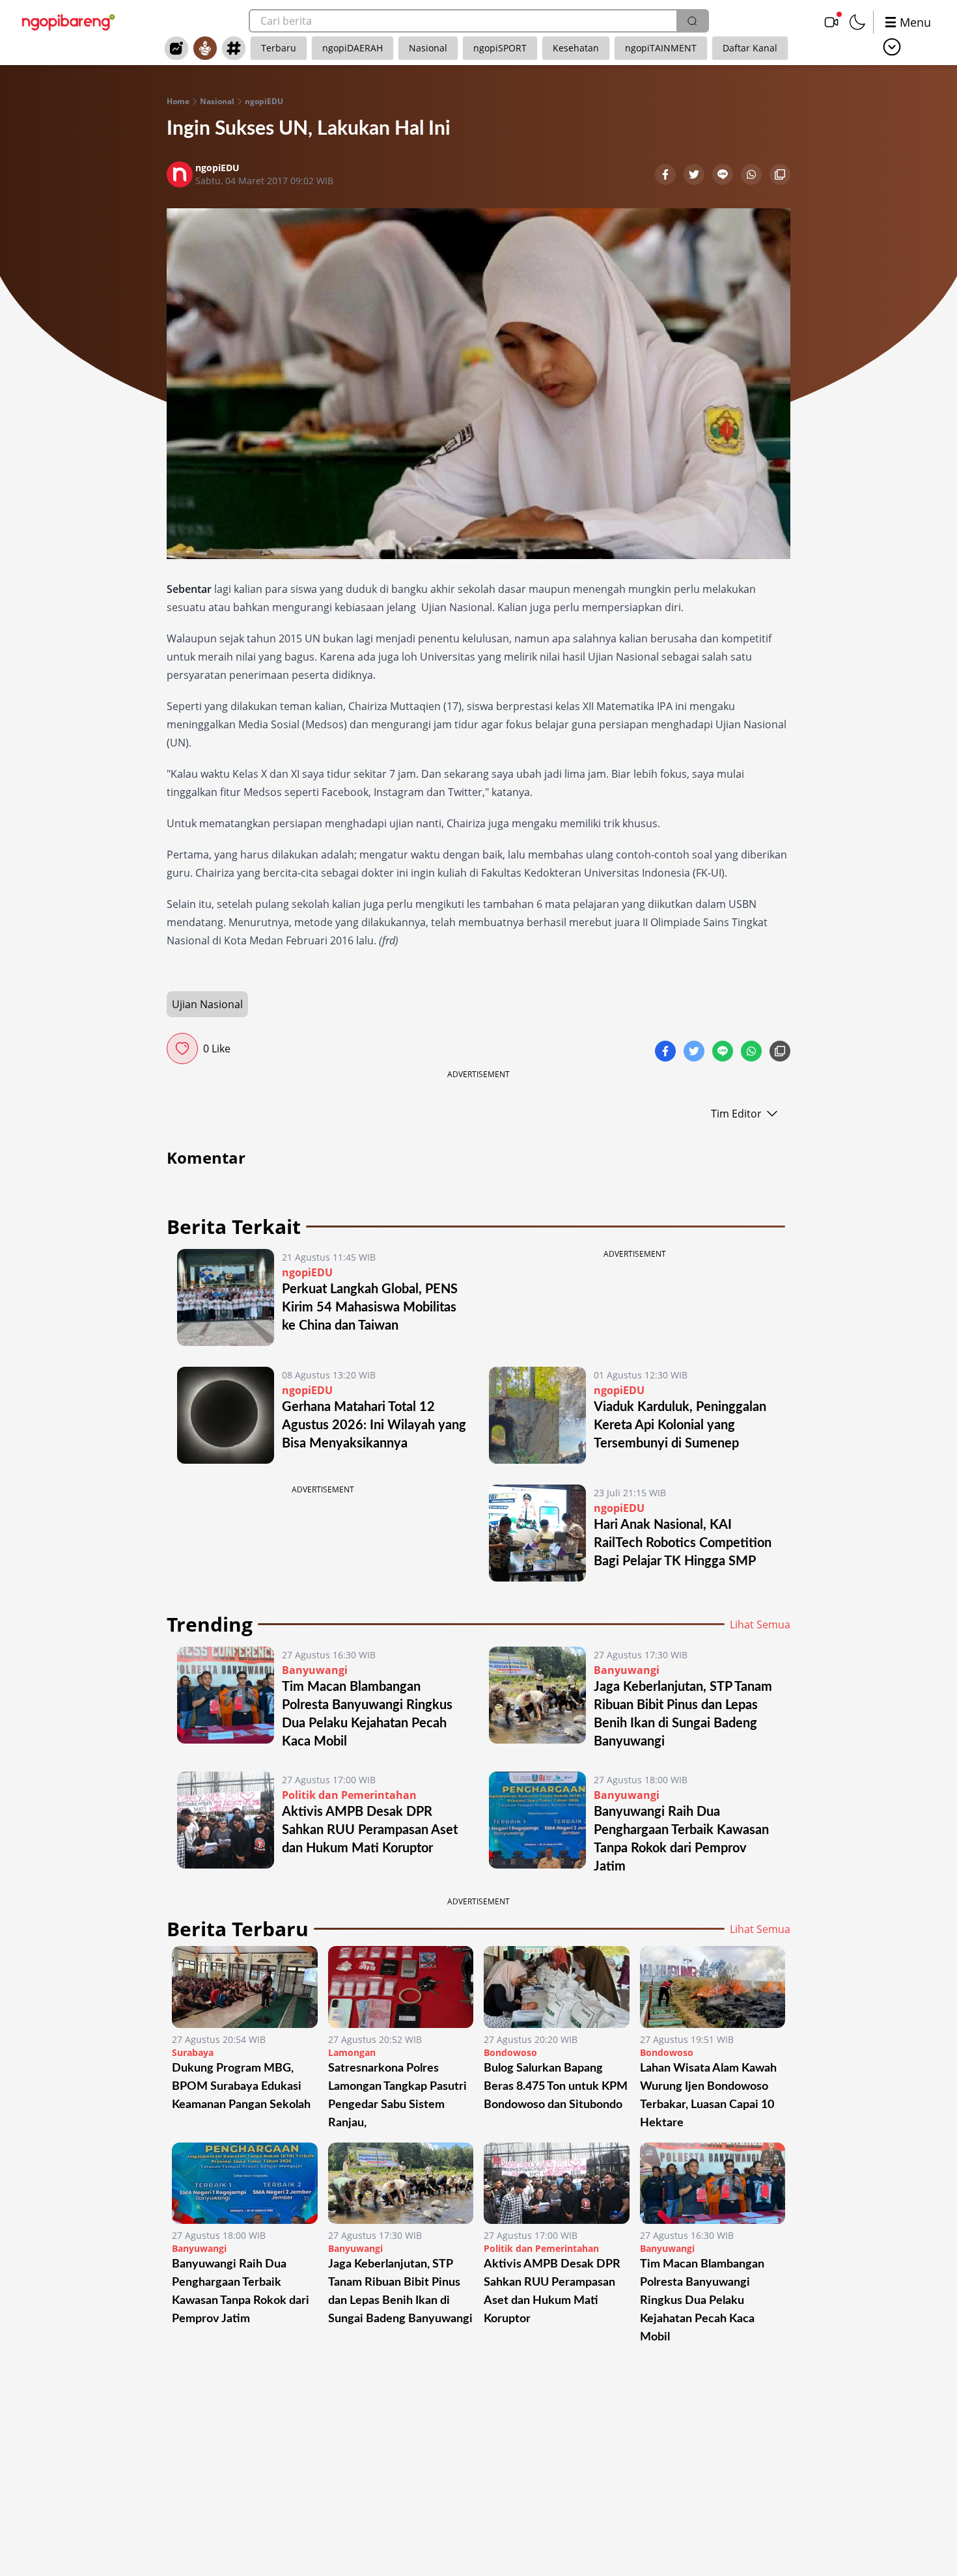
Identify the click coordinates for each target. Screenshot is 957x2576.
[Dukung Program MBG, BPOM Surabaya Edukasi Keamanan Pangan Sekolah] (245, 1987)
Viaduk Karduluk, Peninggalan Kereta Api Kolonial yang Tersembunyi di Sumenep (680, 1425)
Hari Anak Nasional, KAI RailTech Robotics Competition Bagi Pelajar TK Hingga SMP (683, 1543)
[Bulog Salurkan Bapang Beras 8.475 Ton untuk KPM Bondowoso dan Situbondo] (557, 1987)
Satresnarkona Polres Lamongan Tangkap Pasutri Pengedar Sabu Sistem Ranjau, (397, 2096)
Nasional (428, 48)
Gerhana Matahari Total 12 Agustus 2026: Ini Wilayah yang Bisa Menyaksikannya (374, 1425)
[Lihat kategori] (892, 47)
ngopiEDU (264, 102)
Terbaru (279, 48)
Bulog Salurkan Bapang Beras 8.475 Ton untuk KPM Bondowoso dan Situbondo (556, 2087)
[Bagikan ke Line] (724, 176)
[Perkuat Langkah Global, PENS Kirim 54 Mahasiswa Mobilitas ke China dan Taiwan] (226, 1297)
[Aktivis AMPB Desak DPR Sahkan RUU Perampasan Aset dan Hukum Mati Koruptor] (226, 1824)
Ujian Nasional (207, 1004)
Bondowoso (510, 2052)
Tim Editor (736, 1114)
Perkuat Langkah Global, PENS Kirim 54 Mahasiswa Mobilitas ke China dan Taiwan (370, 1308)
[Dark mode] (857, 22)
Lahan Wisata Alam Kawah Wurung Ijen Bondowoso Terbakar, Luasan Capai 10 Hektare (708, 2096)
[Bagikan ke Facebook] (667, 176)
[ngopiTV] (831, 22)
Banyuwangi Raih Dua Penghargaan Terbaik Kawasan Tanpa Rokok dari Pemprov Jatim (241, 2292)
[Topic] (234, 48)
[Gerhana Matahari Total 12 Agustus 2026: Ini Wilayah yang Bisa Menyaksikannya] (226, 1415)
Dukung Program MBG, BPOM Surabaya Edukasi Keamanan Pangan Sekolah (241, 2087)
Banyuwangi (315, 1670)
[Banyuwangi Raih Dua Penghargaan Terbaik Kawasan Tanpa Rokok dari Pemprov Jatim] (537, 1824)
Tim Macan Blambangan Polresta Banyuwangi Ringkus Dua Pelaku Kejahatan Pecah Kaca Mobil (702, 2301)
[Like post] (182, 1048)
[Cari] (692, 21)
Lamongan (352, 2052)
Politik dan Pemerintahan (349, 1795)
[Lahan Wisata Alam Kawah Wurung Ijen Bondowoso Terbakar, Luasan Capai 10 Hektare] (713, 1987)
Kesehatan (576, 48)
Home (178, 102)
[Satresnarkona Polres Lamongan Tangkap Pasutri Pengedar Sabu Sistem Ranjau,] (401, 1987)
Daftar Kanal (750, 48)
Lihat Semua (760, 1624)
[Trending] (176, 48)
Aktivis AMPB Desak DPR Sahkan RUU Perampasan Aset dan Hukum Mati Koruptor (370, 1830)
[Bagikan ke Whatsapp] (753, 176)
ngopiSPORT (500, 48)
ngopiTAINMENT (661, 48)
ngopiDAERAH (353, 48)
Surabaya (193, 2052)
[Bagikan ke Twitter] (695, 176)
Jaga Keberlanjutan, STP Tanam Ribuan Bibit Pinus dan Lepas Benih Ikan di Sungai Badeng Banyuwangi (400, 2292)
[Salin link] (780, 176)
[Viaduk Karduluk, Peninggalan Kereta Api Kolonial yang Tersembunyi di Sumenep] (537, 1415)
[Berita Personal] (205, 48)
